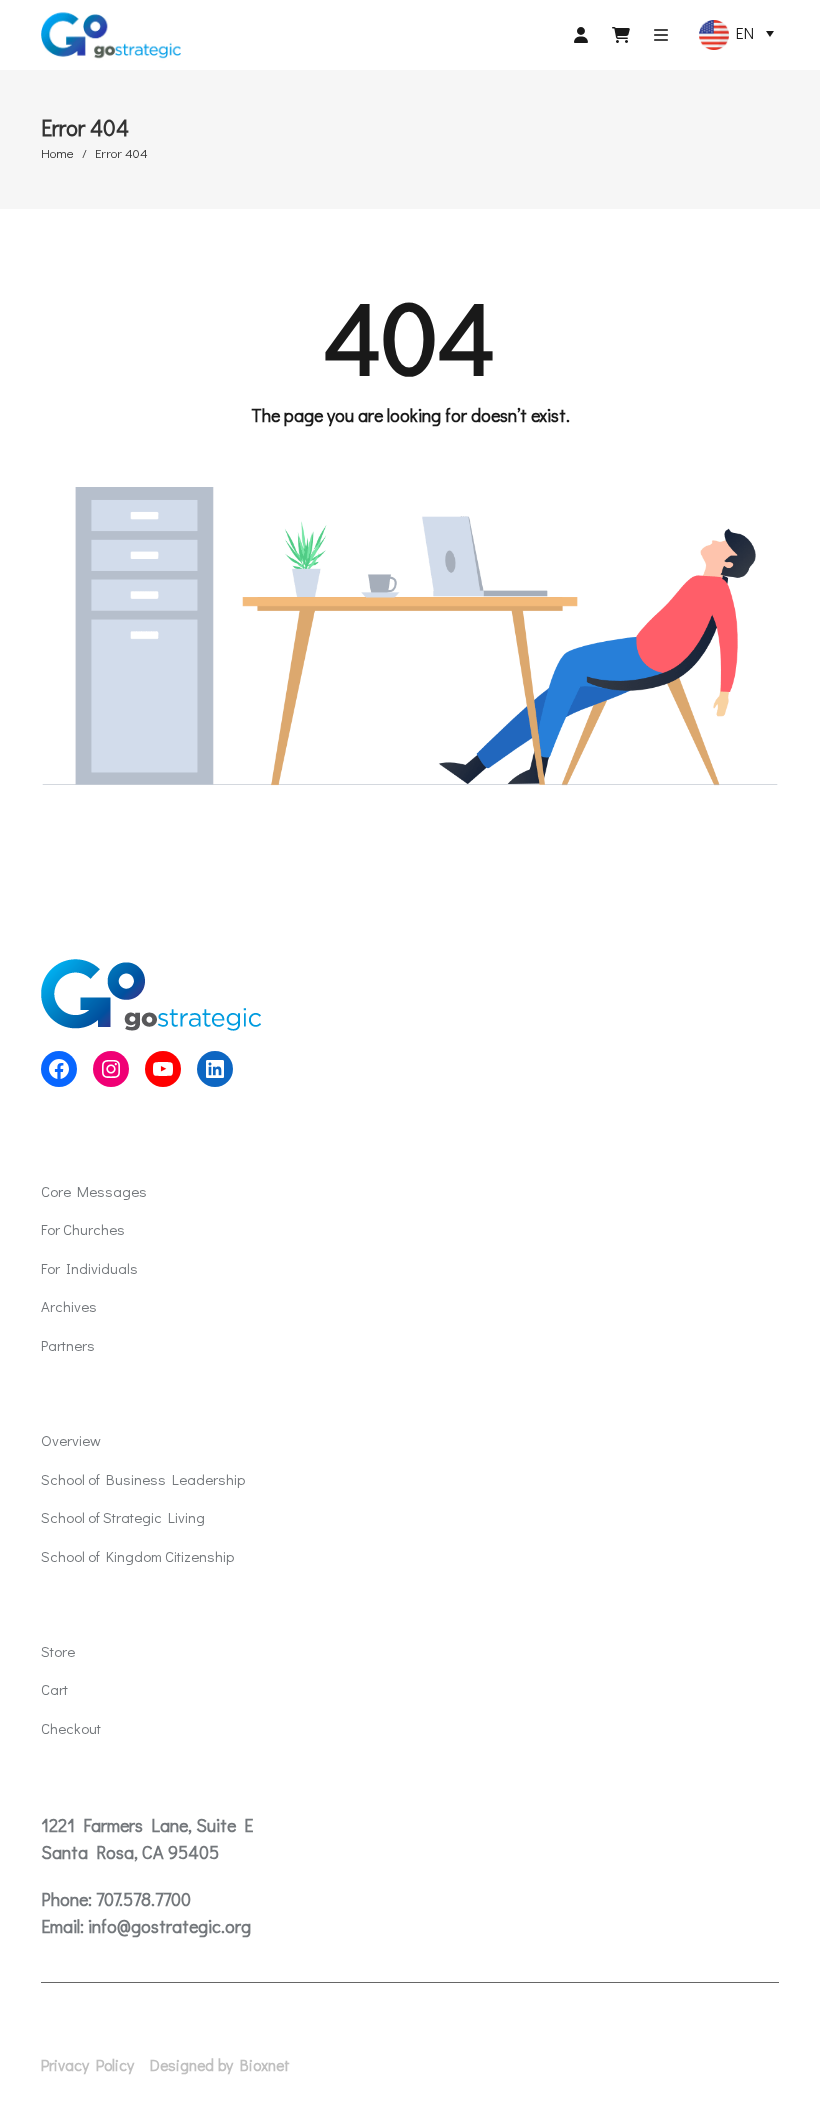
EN (741, 32)
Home (57, 152)
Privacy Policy (87, 2065)
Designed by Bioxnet (220, 2065)
